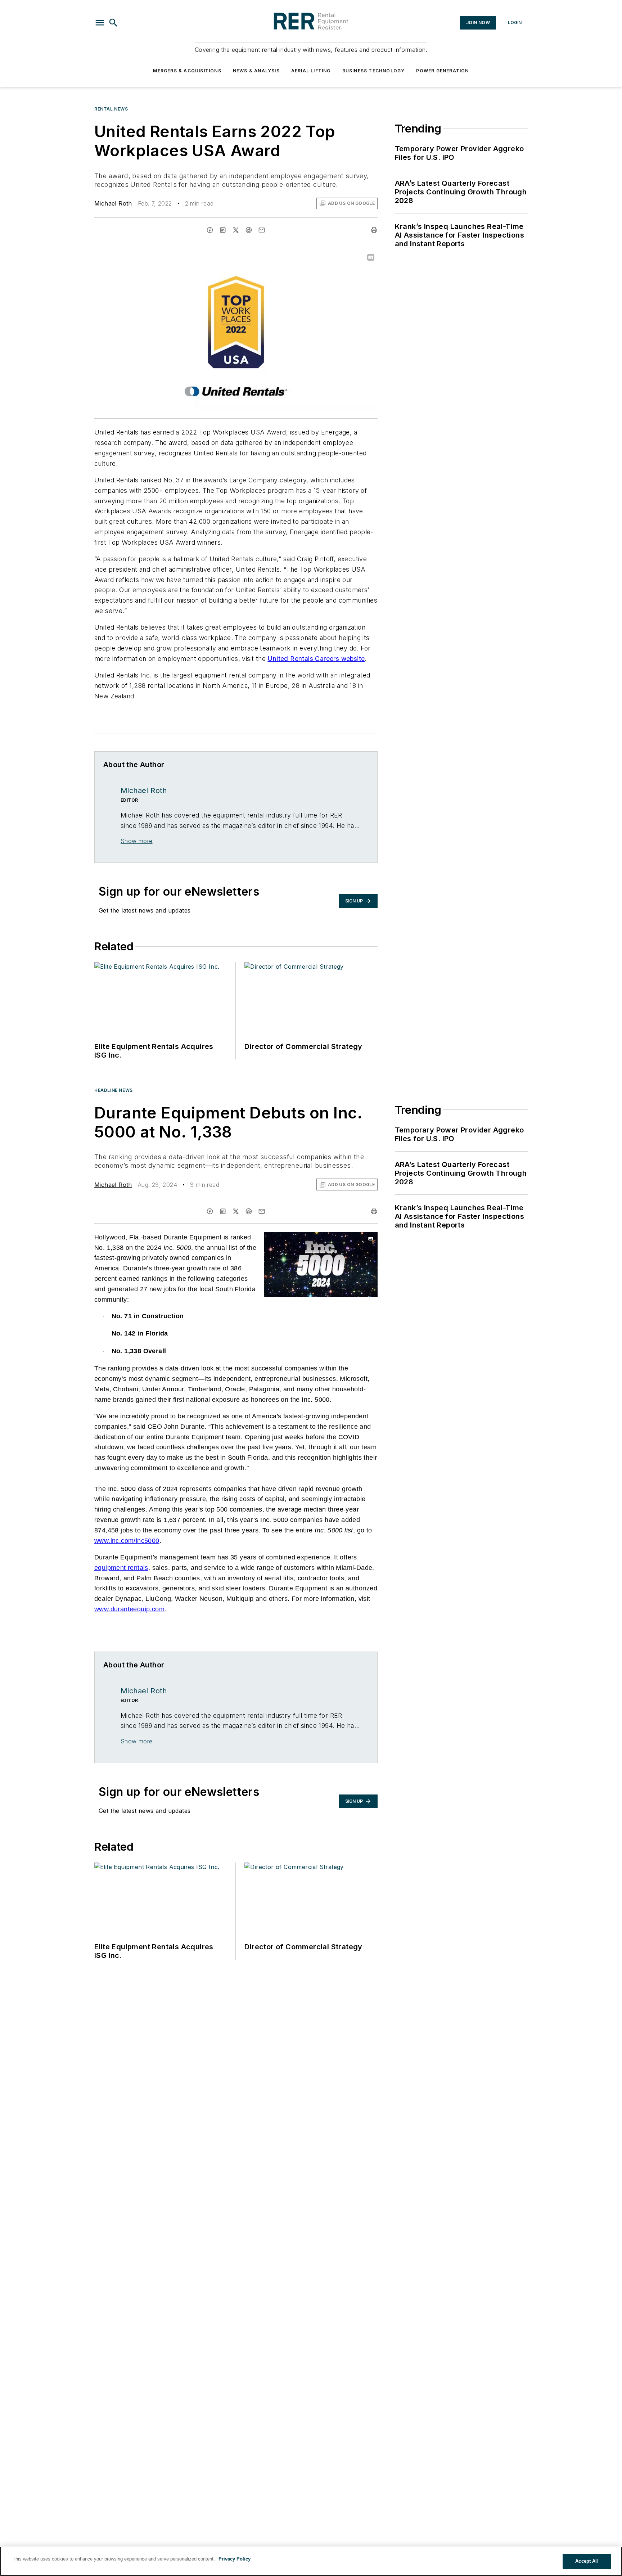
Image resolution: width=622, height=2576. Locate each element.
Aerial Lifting (311, 71)
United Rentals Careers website (316, 659)
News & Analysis (256, 71)
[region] (311, 2561)
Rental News (111, 109)
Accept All (587, 2561)
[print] (374, 230)
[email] (262, 230)
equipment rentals (121, 1568)
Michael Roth (113, 203)
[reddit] (249, 230)
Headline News (114, 1090)
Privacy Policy (235, 2559)
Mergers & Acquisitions (187, 71)
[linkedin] (223, 230)
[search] (113, 23)
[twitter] (236, 230)
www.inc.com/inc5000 (127, 1541)
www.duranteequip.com (129, 1609)
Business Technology (374, 71)
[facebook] (210, 230)
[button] (100, 23)
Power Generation (442, 71)
